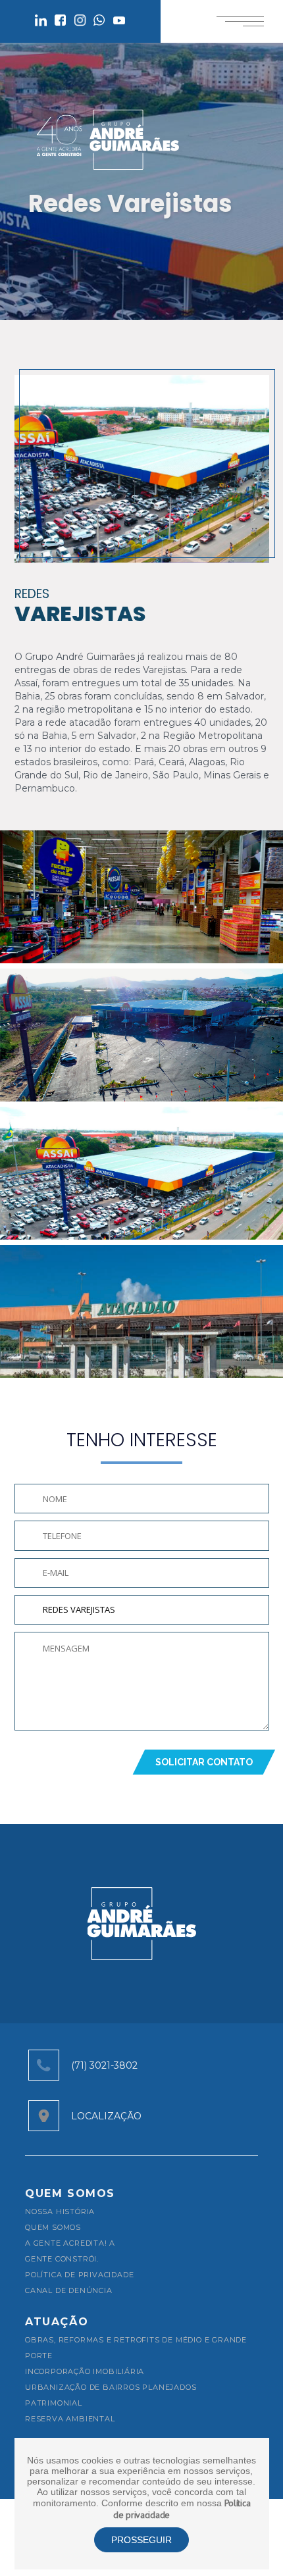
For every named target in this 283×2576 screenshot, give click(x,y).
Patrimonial (54, 2403)
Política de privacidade (79, 2275)
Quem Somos (53, 2227)
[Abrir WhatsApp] (250, 2543)
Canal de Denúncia (69, 2290)
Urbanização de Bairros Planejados (111, 2387)
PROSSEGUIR (141, 2540)
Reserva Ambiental (70, 2419)
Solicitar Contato (204, 1762)
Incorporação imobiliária (85, 2371)
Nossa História (60, 2211)
